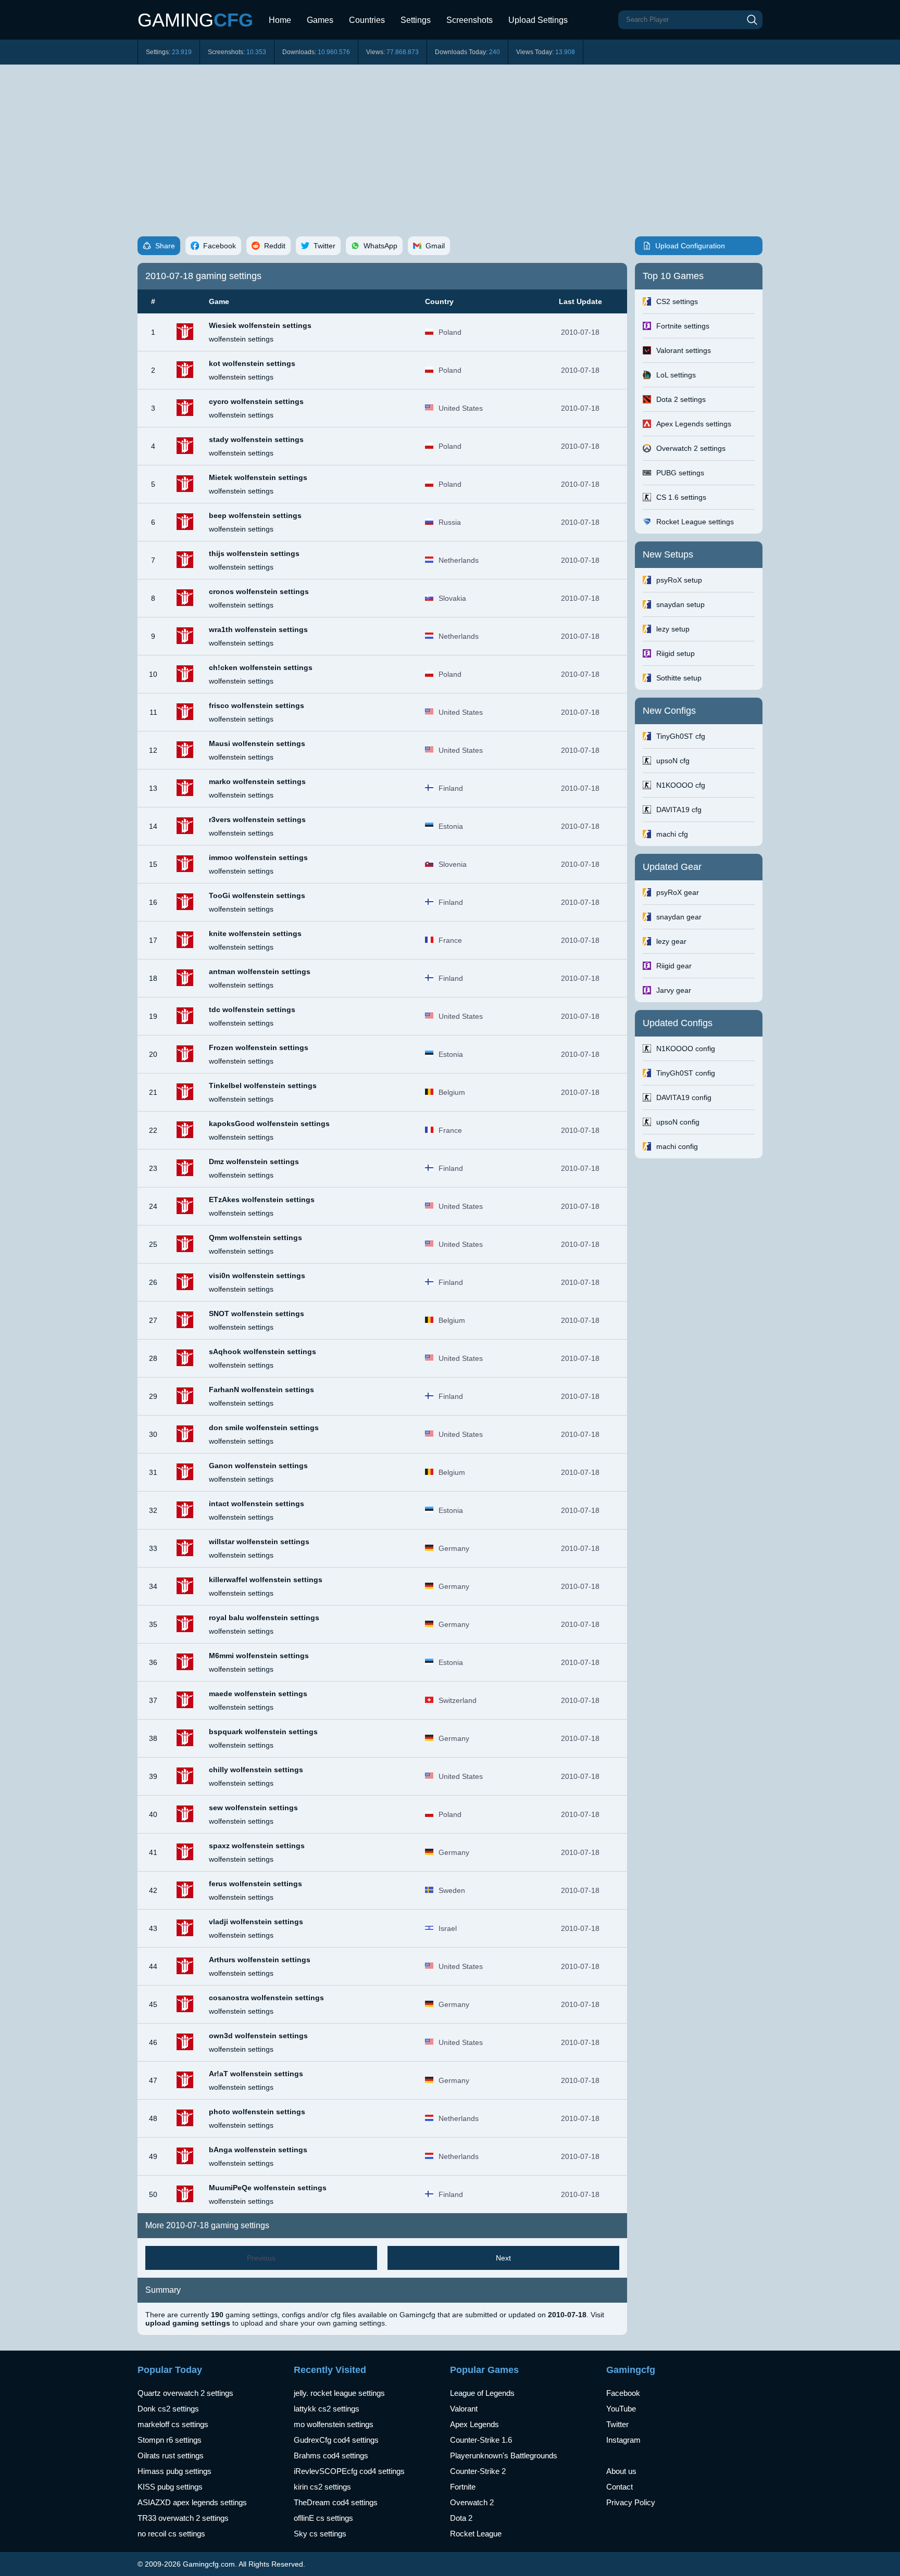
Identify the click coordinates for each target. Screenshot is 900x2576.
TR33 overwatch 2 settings (183, 2518)
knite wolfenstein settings (255, 933)
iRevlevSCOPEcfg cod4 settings (349, 2471)
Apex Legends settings (694, 424)
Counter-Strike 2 (478, 2471)
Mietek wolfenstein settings (258, 477)
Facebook (623, 2393)
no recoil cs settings (171, 2534)
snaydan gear (679, 917)
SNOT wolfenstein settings (257, 1314)
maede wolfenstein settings (258, 1694)
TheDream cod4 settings (336, 2502)
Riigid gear (674, 966)
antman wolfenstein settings (260, 971)
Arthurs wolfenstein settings (260, 1960)
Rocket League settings (695, 522)
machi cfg (672, 834)
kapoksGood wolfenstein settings (269, 1123)
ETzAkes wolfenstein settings (262, 1199)
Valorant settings (684, 350)
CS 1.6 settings (681, 497)
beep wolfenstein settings (255, 515)
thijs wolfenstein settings (254, 553)
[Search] (752, 20)
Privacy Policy (631, 2502)
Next (503, 2258)
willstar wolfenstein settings (259, 1542)
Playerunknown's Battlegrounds (504, 2455)
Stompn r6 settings (170, 2440)
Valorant (464, 2409)
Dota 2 (461, 2518)
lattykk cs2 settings (327, 2409)
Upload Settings (538, 20)
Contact (620, 2487)
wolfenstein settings (241, 339)
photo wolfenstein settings (257, 2112)
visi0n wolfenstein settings (257, 1276)
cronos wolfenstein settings (259, 591)
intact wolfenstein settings (257, 1504)
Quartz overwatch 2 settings (185, 2393)
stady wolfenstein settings (256, 439)
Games (320, 20)
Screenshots (470, 20)
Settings (416, 20)
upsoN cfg (673, 761)
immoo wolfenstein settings (258, 857)
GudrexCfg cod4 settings (336, 2440)
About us (621, 2471)
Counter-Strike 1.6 (481, 2440)
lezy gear (671, 941)
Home (280, 20)
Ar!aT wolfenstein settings (256, 2074)
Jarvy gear (674, 990)
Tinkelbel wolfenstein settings (263, 1085)
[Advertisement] (450, 143)
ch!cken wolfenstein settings (261, 667)
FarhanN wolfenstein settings (261, 1390)
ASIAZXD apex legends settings (192, 2502)
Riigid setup (676, 653)
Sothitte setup (679, 678)
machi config (677, 1146)
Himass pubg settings (174, 2471)
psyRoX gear (678, 892)
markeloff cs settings (173, 2424)
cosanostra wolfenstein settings (266, 1998)
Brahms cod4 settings (331, 2455)
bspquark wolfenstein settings (263, 1732)
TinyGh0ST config (686, 1073)
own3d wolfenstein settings (258, 2036)
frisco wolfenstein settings (257, 705)
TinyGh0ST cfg (681, 736)
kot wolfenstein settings (252, 363)
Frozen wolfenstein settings (259, 1047)
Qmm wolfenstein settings (255, 1238)
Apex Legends (474, 2424)
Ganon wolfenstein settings (258, 1466)
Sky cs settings (320, 2534)
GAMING (195, 20)
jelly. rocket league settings (339, 2393)
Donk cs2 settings (168, 2409)
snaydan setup (680, 604)
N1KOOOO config (686, 1049)
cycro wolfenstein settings (256, 401)
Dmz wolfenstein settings (254, 1161)
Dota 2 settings (681, 399)
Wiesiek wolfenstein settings (260, 325)
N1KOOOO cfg (681, 785)
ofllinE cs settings (323, 2518)
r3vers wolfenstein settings (257, 819)
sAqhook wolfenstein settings (262, 1352)
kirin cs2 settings (322, 2487)
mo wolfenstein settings (334, 2424)
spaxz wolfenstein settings (257, 1846)
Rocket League (476, 2534)
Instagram (623, 2440)
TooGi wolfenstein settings (257, 895)
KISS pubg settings (170, 2487)
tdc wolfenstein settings (252, 1009)
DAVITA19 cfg (679, 810)
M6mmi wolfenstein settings (259, 1656)
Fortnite (463, 2487)
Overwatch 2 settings (691, 448)
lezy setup (673, 629)
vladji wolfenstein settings (256, 1922)
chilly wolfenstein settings (256, 1770)
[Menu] (583, 16)
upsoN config (678, 1122)
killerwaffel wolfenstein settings (266, 1580)
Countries (367, 20)
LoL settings (676, 375)
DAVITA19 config (684, 1097)
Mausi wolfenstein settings (257, 743)
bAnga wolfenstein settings (258, 2150)
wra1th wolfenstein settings (258, 629)
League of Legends (482, 2393)
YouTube (621, 2409)
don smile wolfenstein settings (264, 1428)
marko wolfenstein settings (257, 781)
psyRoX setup (679, 580)
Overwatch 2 (472, 2502)
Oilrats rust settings (171, 2455)
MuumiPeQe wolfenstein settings (268, 2188)
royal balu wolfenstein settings (264, 1618)
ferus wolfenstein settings (255, 1884)
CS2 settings (677, 301)
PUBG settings (680, 473)
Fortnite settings (683, 326)
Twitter (617, 2424)
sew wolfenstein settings (253, 1808)
